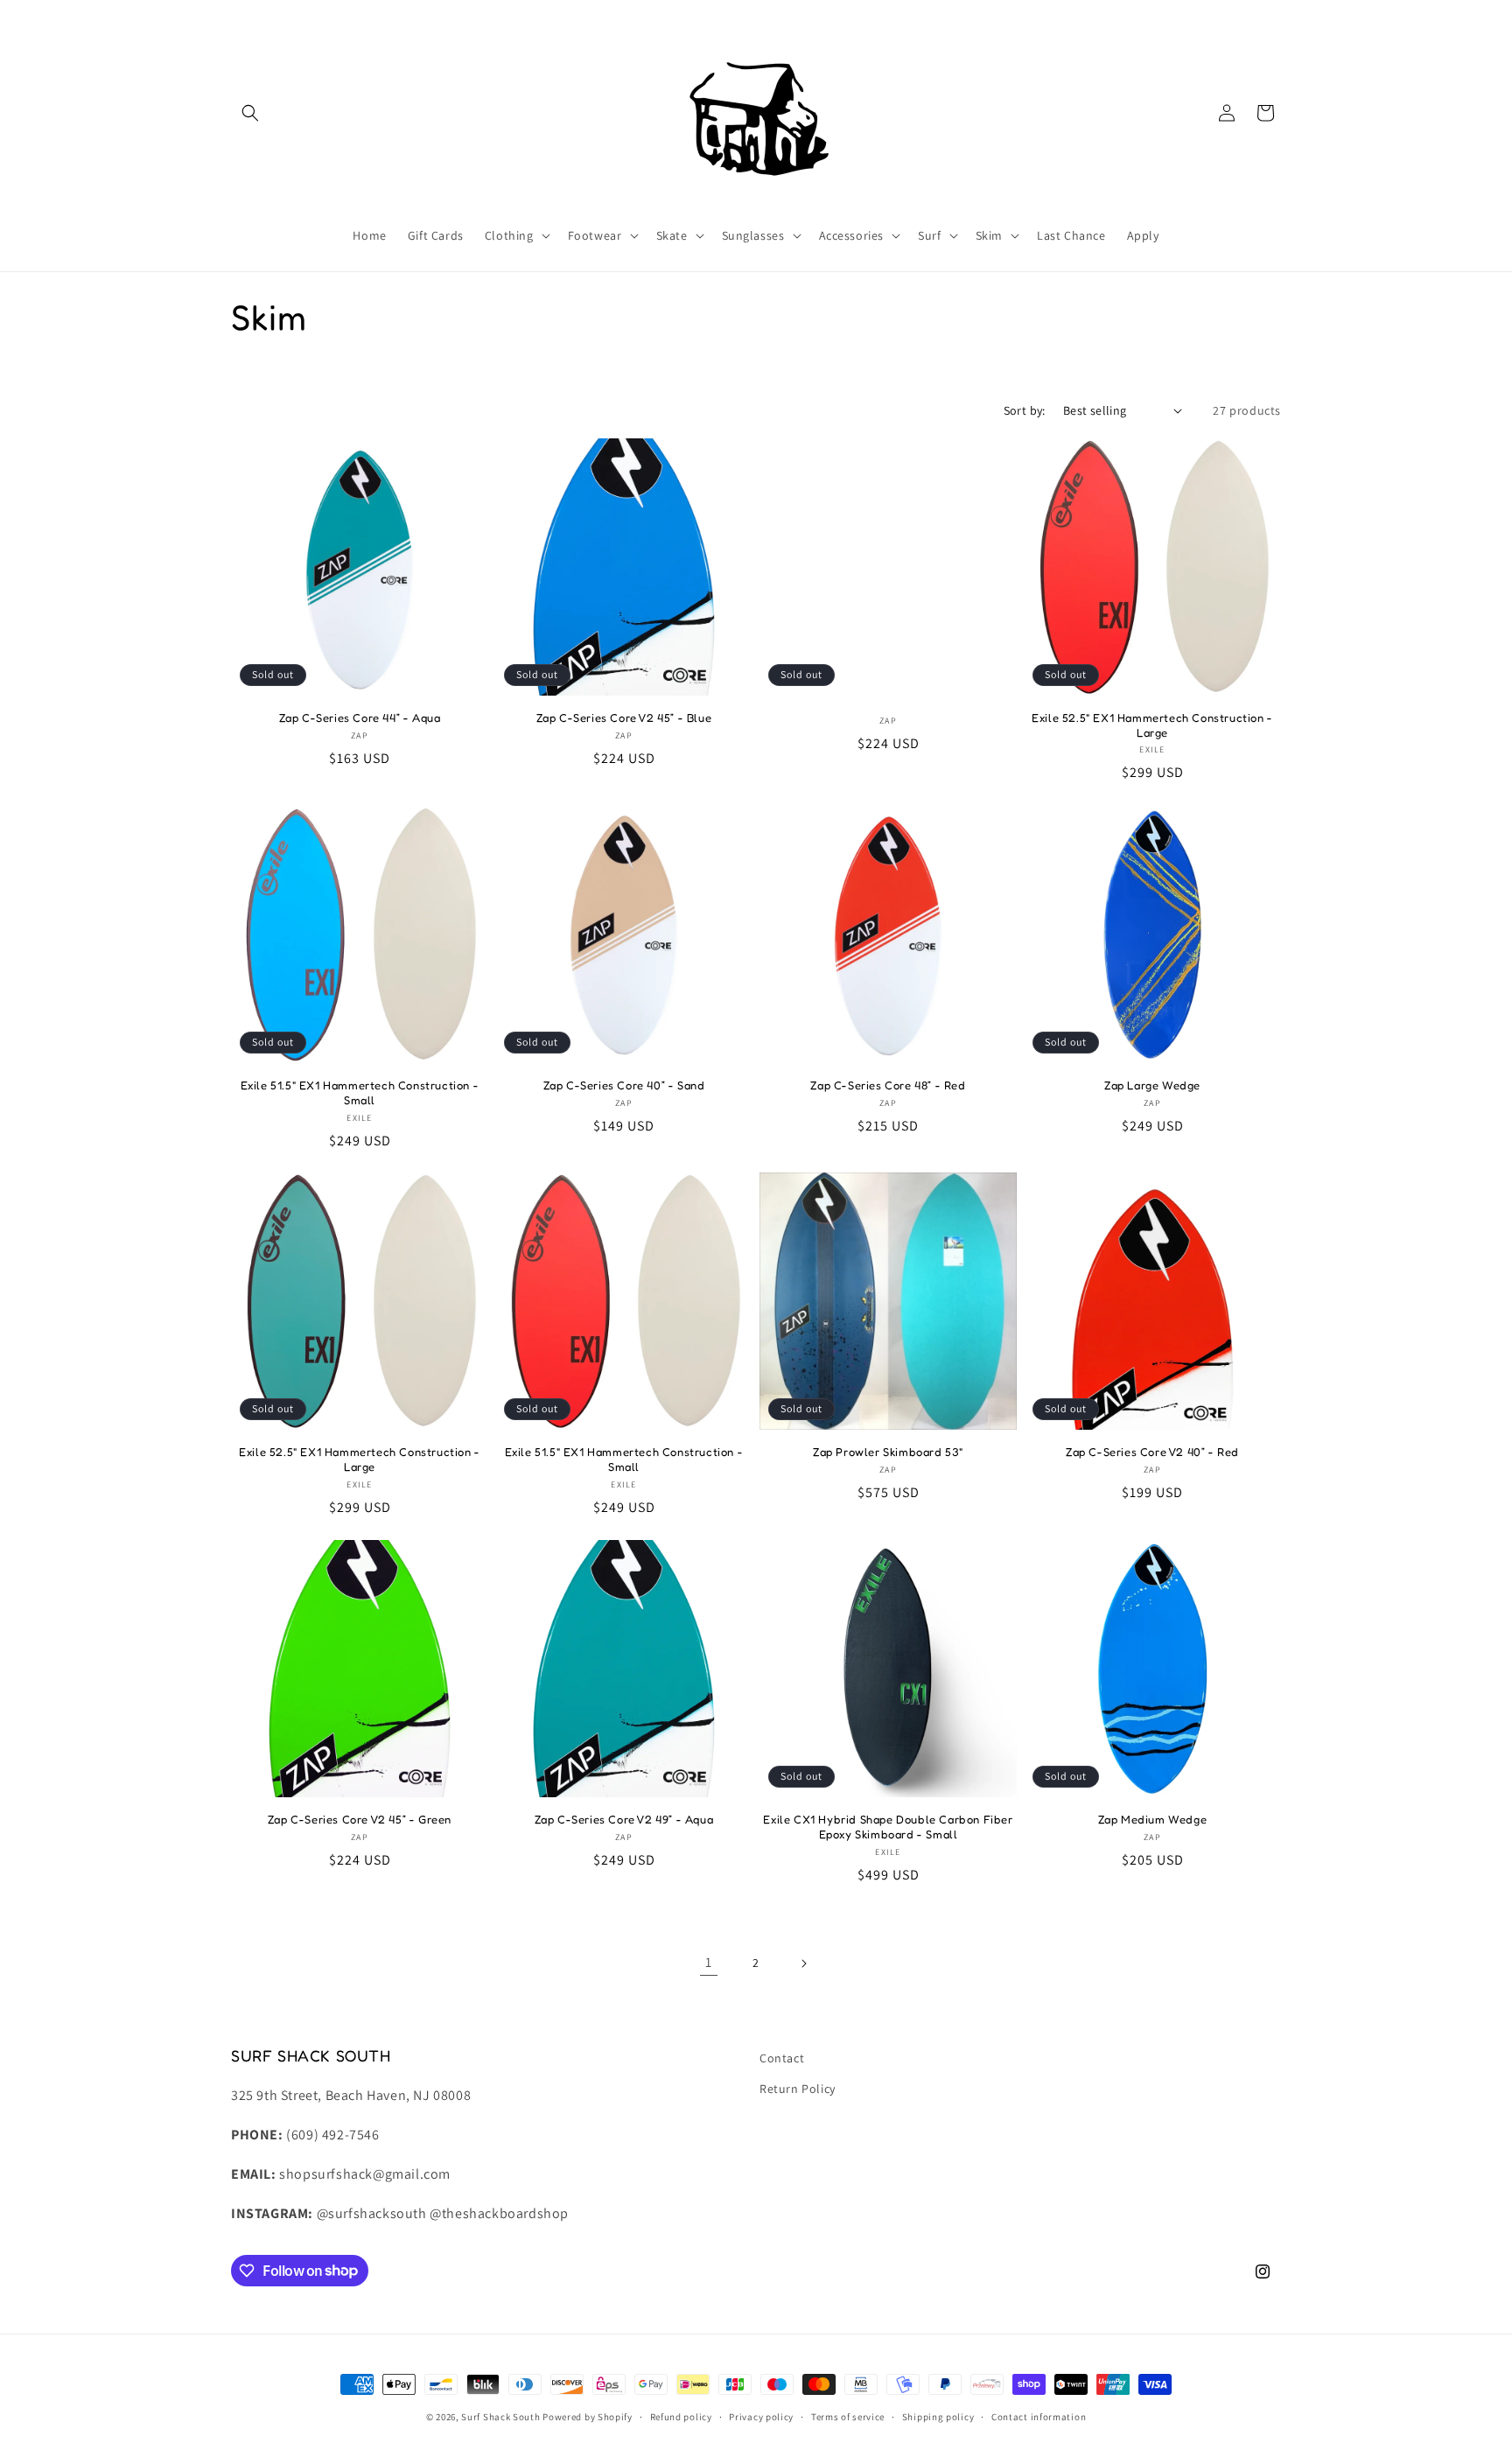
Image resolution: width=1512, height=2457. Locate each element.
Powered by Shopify (588, 2417)
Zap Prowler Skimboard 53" (888, 1452)
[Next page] (803, 1963)
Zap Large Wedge (1152, 1085)
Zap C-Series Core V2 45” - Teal (889, 567)
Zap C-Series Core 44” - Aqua (360, 717)
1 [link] (709, 1963)
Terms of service (848, 2416)
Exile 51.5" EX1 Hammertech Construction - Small (360, 1092)
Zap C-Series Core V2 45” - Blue (624, 717)
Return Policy (798, 2089)
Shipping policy (938, 2416)
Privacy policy (761, 2416)
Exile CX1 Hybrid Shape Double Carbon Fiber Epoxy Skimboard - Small (888, 1827)
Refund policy (681, 2416)
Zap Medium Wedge (1153, 1819)
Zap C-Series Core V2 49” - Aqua (624, 1819)
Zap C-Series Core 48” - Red (888, 1085)
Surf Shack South (500, 2417)
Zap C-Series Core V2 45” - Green (360, 1819)
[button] (250, 113)
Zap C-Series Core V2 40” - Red (1152, 1452)
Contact (782, 2058)
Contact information (1039, 2416)
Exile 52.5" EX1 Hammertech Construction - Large (1152, 725)
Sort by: (1025, 410)
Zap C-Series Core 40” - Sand (624, 1085)
